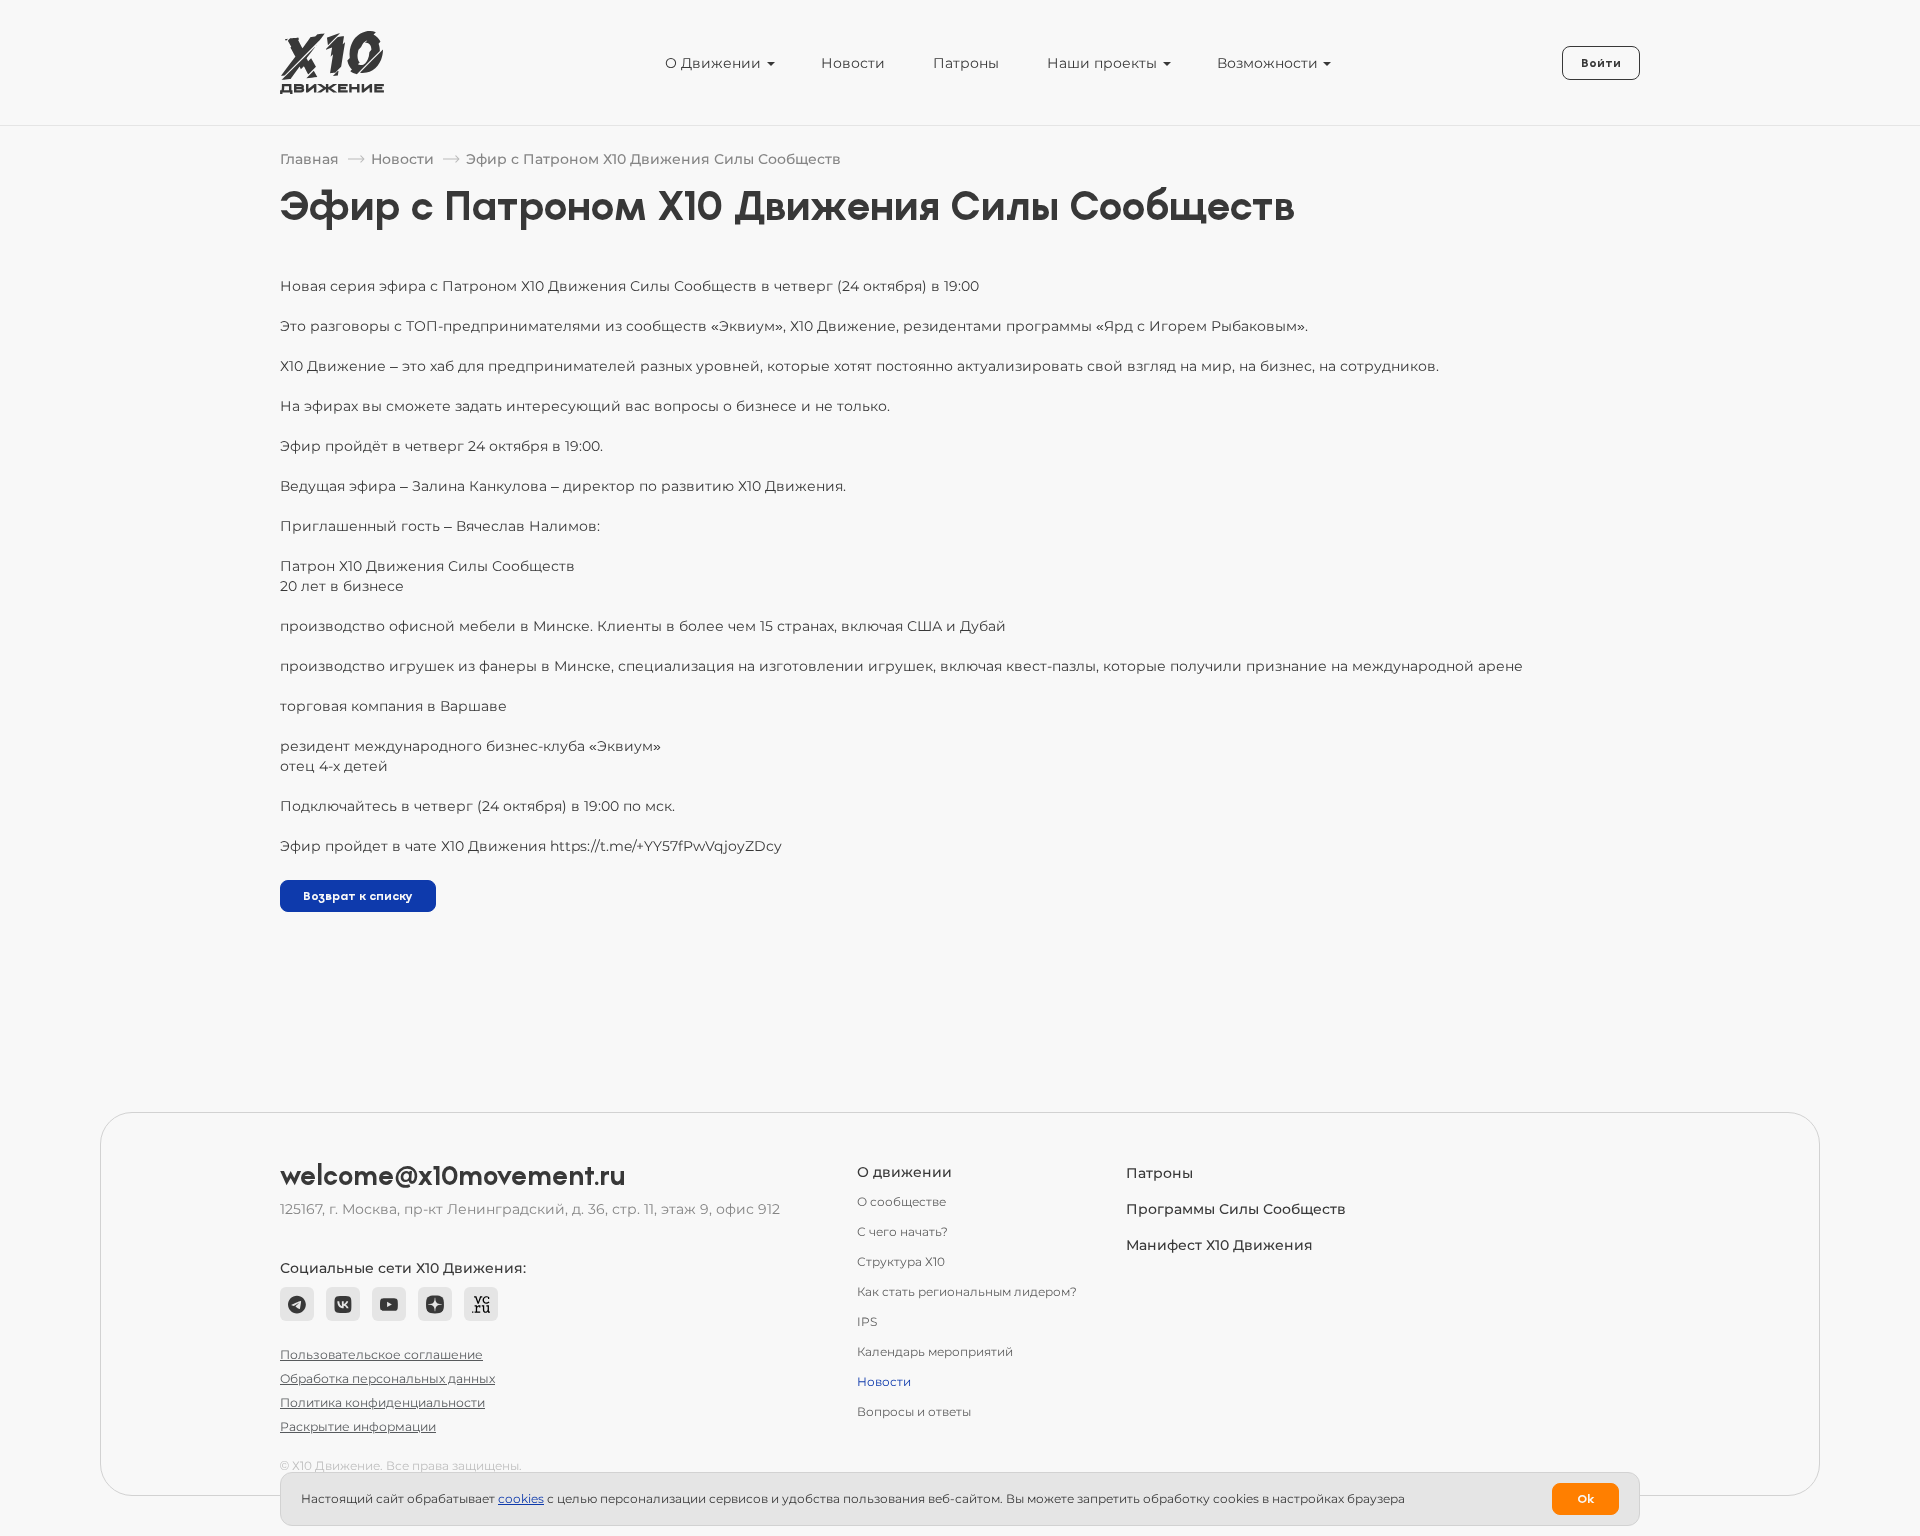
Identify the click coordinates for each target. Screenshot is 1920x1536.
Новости (853, 63)
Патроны (966, 63)
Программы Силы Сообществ (1236, 1209)
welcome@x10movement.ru (453, 1176)
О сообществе (901, 1201)
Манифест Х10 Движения (1219, 1245)
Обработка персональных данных (387, 1378)
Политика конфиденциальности (382, 1402)
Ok (1585, 1499)
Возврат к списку (358, 896)
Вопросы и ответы (914, 1411)
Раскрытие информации (358, 1426)
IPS (867, 1321)
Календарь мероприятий (935, 1351)
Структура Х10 (901, 1261)
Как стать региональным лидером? (967, 1291)
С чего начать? (902, 1231)
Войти (1601, 63)
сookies (521, 1498)
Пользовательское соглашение (381, 1354)
